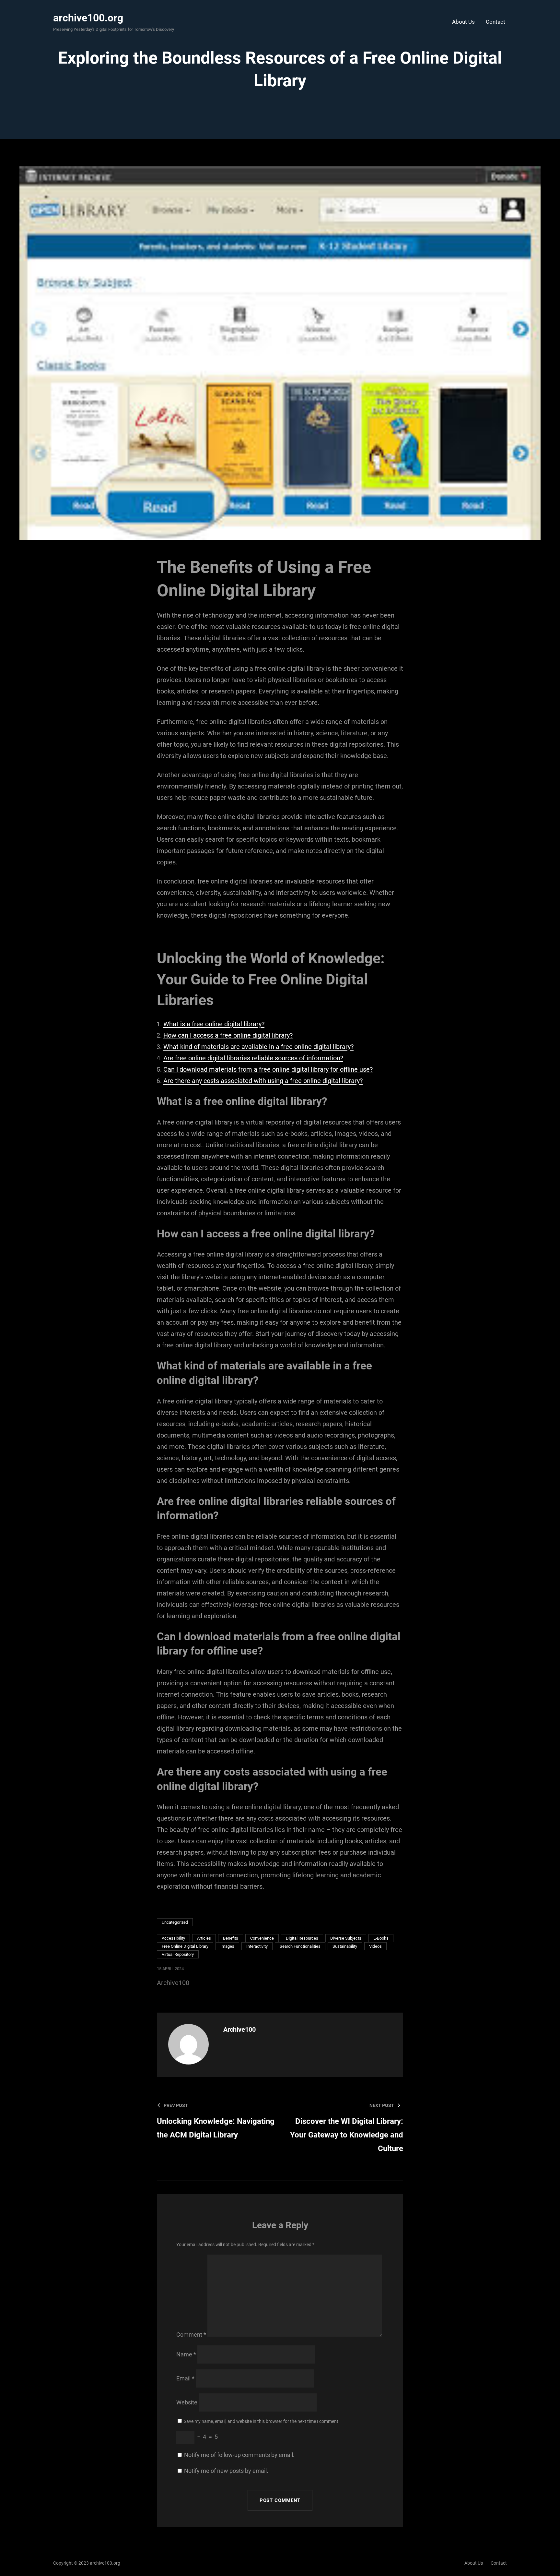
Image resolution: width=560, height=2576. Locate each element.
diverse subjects (346, 1938)
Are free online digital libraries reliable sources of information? (253, 1058)
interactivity (257, 1946)
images (227, 1946)
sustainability (345, 1946)
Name (186, 2354)
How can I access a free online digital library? (228, 1035)
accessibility (173, 1938)
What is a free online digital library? (214, 1024)
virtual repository (178, 1954)
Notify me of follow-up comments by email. (239, 2455)
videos (375, 1946)
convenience (262, 1938)
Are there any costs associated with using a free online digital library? (263, 1081)
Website (187, 2402)
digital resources (302, 1938)
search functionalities (300, 1946)
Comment (191, 2335)
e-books (381, 1938)
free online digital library (185, 1946)
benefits (231, 1938)
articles (204, 1938)
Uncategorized (175, 1922)
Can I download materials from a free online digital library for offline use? (268, 1069)
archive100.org (88, 18)
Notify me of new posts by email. (226, 2471)
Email (185, 2378)
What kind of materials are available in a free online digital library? (258, 1047)
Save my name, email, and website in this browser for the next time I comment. (262, 2421)
